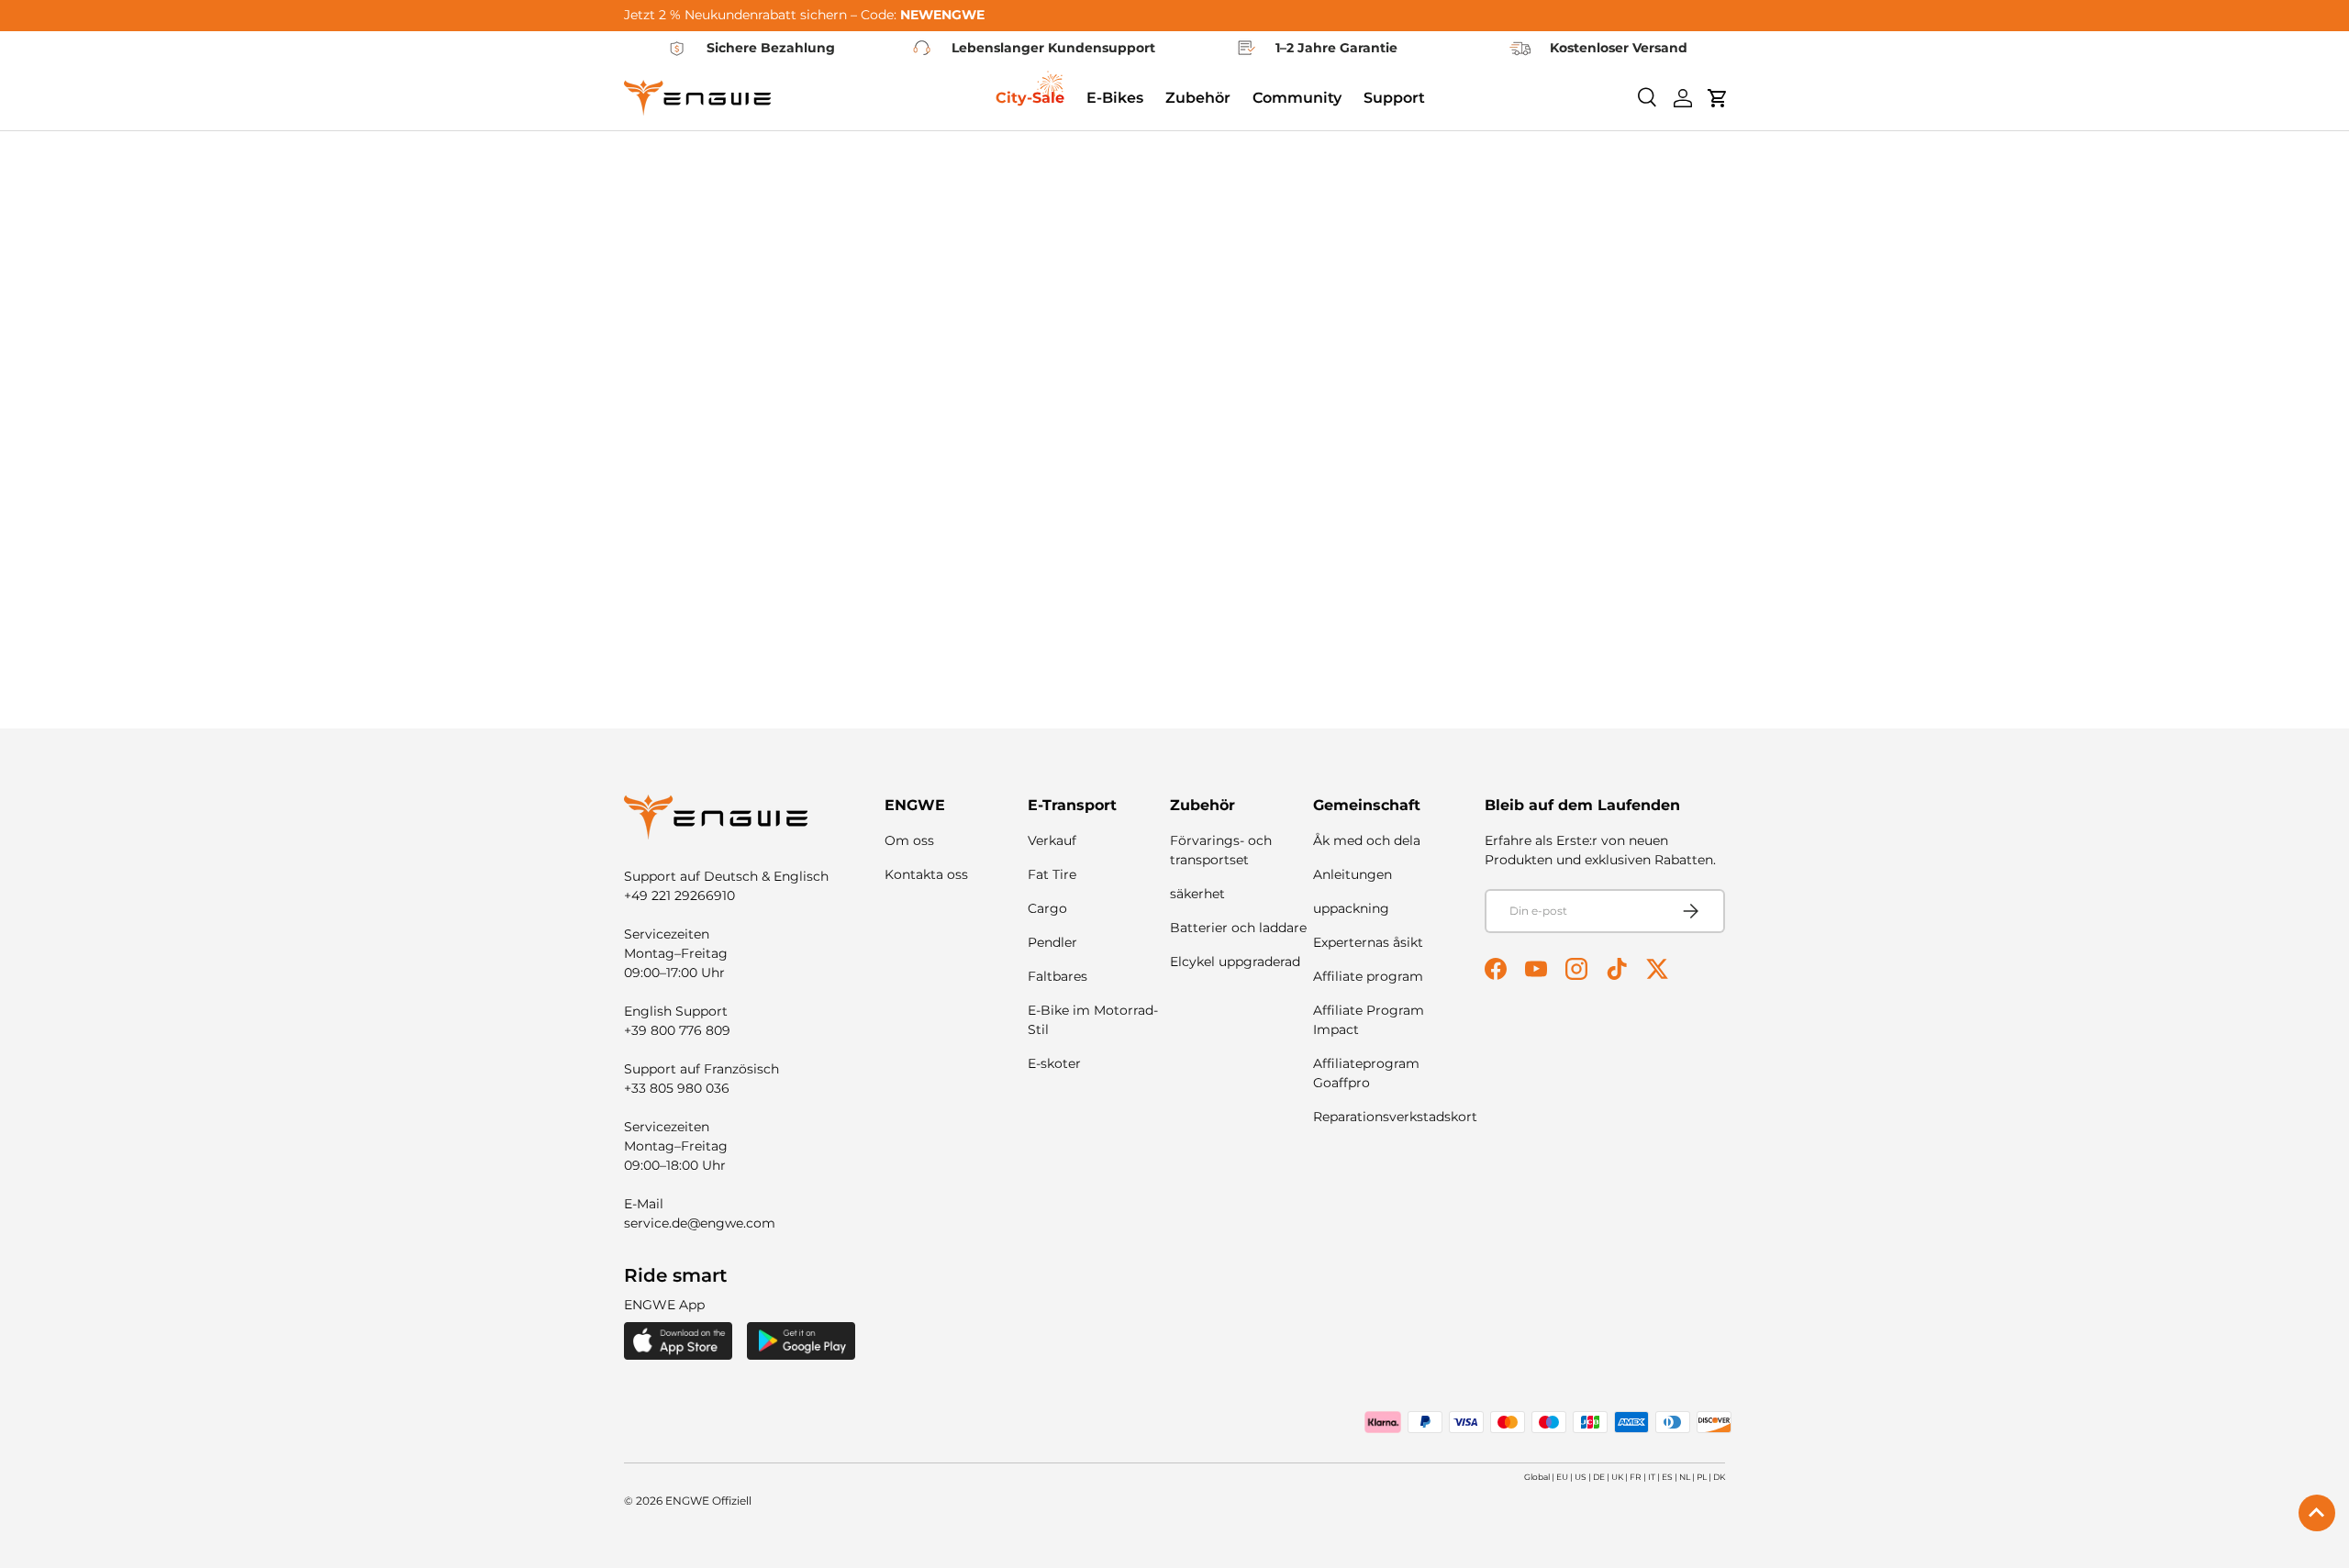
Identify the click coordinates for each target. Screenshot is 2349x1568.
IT (1652, 1477)
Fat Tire (1052, 874)
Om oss (909, 840)
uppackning (1351, 908)
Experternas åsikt (1368, 942)
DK (1719, 1477)
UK (1617, 1477)
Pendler (1052, 942)
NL (1685, 1477)
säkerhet (1197, 894)
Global (1537, 1477)
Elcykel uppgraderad (1235, 962)
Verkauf (1052, 840)
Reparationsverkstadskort (1395, 1117)
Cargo (1047, 908)
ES (1667, 1477)
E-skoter (1054, 1063)
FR (1636, 1477)
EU (1562, 1477)
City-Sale (1030, 98)
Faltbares (1058, 976)
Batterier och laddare (1238, 928)
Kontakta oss (926, 874)
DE (1599, 1477)
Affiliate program (1368, 976)
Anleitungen (1353, 874)
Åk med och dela (1367, 840)
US (1581, 1477)
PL (1702, 1477)
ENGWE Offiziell (708, 1501)
